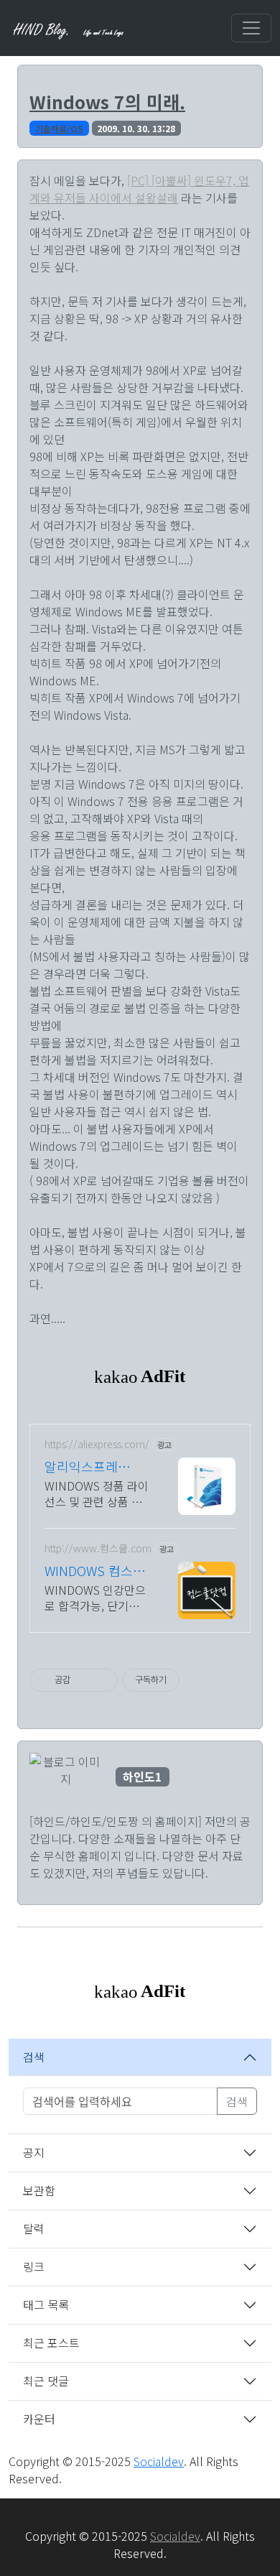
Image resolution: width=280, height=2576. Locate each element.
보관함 (39, 2190)
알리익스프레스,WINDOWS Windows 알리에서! (91, 1466)
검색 (34, 2057)
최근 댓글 (46, 2381)
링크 (34, 2266)
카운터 (39, 2419)
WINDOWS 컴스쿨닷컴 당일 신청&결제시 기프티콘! (95, 1570)
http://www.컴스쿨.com (98, 1548)
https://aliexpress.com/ (97, 1444)
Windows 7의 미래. (107, 101)
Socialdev (159, 2461)
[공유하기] (84, 1680)
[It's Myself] (70, 28)
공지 (34, 2152)
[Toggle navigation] (251, 28)
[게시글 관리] (102, 1680)
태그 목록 (46, 2304)
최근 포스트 (51, 2343)
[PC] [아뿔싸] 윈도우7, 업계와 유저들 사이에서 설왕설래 (139, 189)
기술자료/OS (59, 128)
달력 (34, 2228)
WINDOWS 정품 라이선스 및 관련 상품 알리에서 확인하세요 (97, 1493)
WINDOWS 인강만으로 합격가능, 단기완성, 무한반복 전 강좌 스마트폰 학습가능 (95, 1597)
